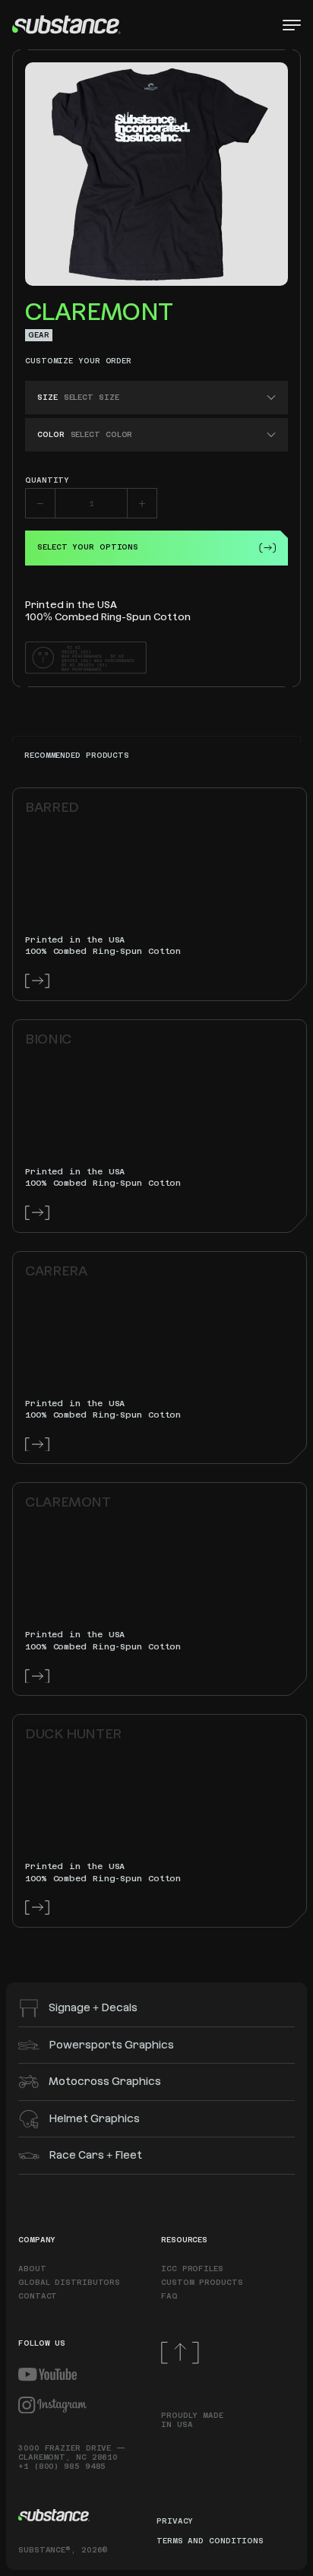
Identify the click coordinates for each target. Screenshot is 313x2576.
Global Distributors (69, 2282)
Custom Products (202, 2282)
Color (51, 434)
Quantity (47, 480)
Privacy (175, 2521)
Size (47, 397)
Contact (38, 2296)
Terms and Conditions (210, 2541)
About (32, 2269)
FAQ (169, 2296)
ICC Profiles (192, 2269)
